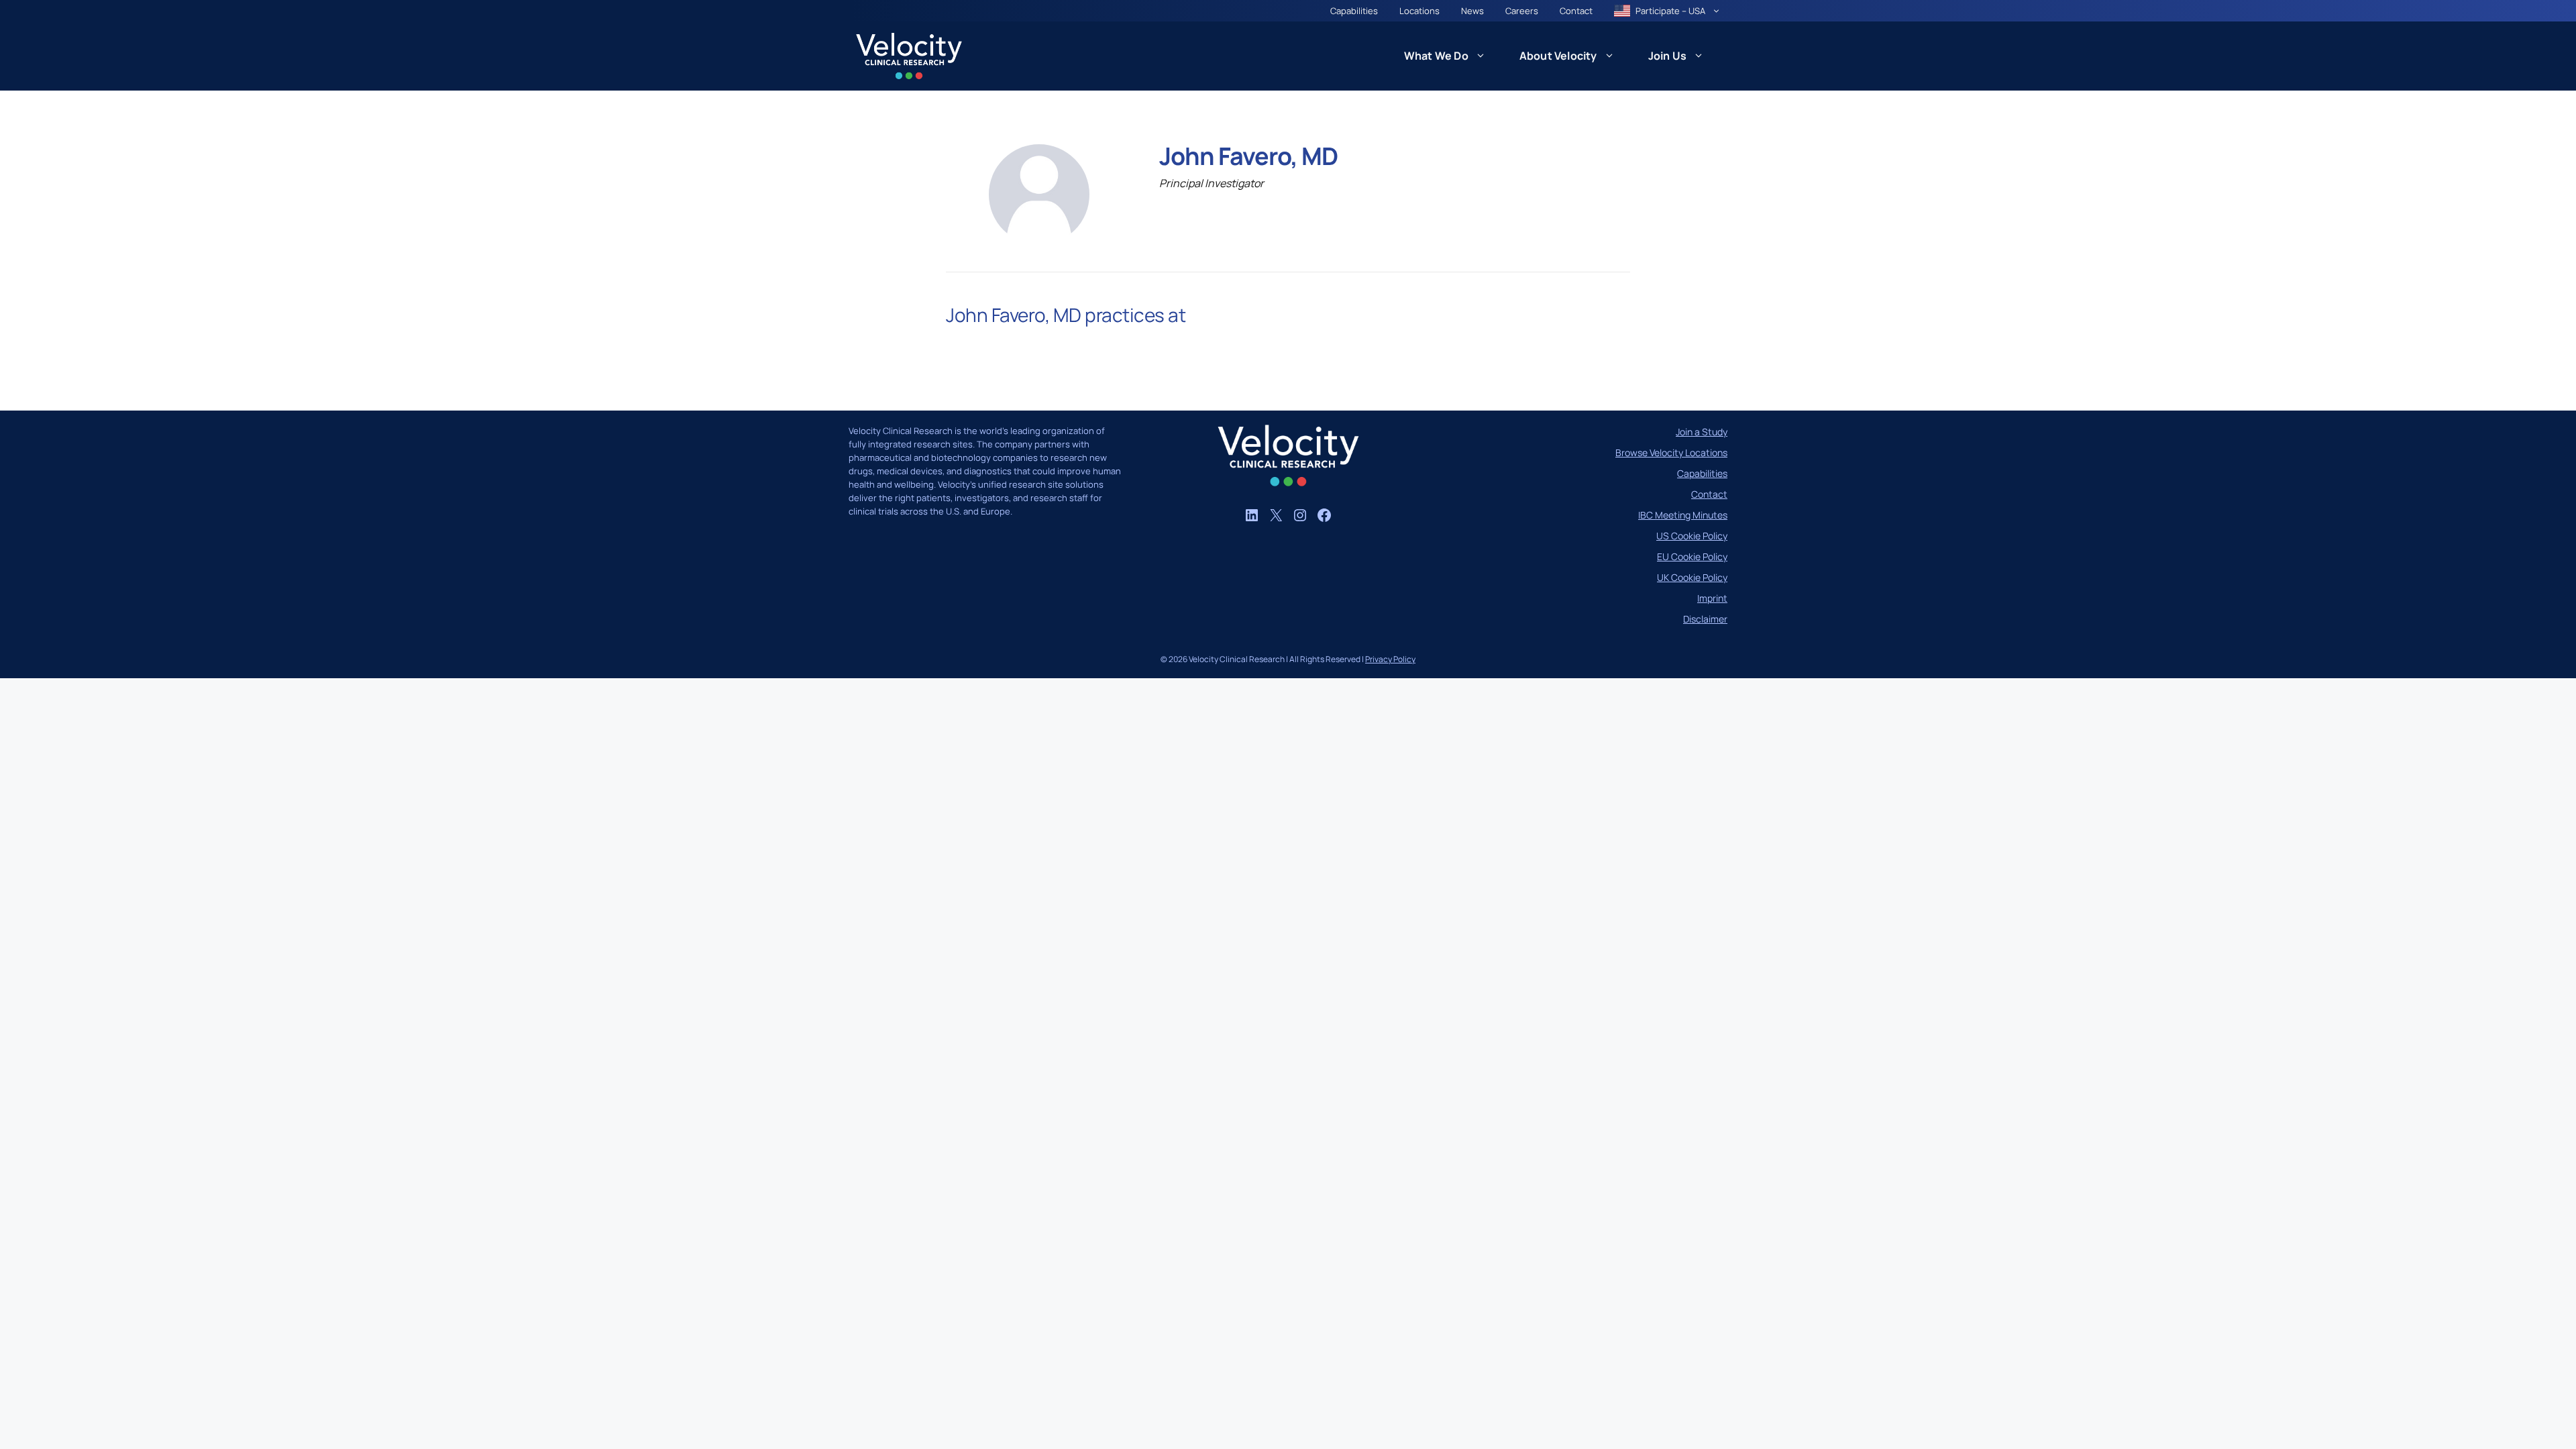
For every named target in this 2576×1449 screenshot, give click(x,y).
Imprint (1712, 598)
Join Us (1667, 56)
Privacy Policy (1390, 659)
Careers (1522, 11)
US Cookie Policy (1692, 536)
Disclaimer (1705, 619)
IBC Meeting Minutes (1683, 515)
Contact (1576, 11)
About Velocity (1558, 56)
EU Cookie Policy (1692, 556)
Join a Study (1702, 432)
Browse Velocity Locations (1671, 452)
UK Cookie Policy (1692, 577)
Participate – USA (1670, 11)
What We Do (1436, 56)
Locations (1419, 11)
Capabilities (1354, 11)
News (1472, 11)
